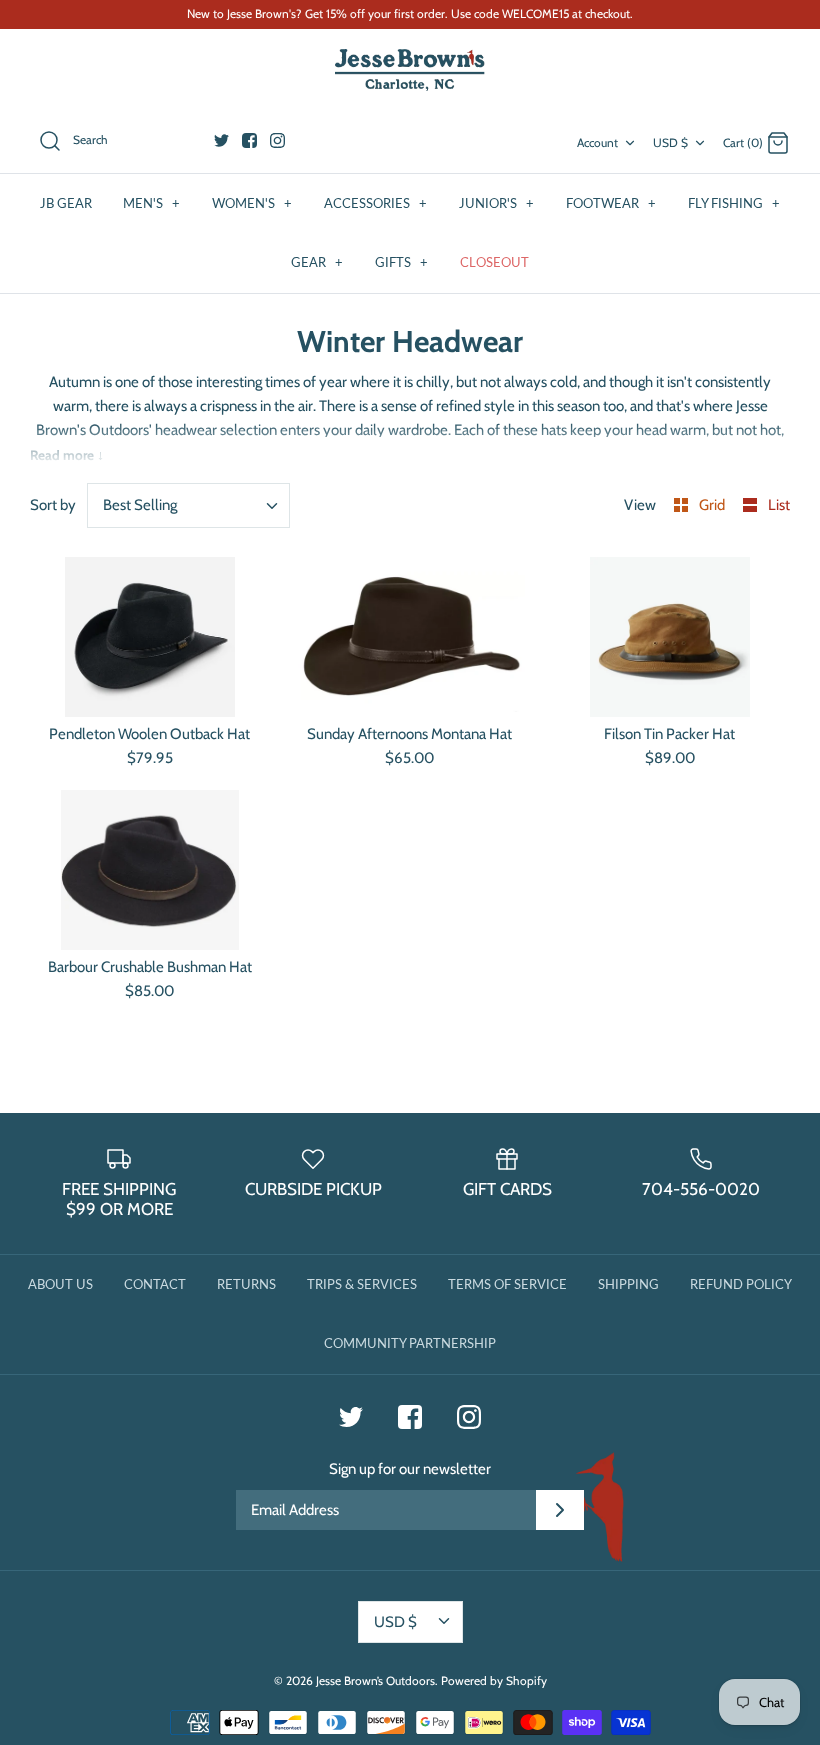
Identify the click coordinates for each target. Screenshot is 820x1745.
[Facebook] (249, 140)
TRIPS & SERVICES (362, 1284)
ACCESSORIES (375, 203)
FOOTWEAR (611, 203)
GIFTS (401, 262)
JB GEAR (66, 203)
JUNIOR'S (496, 203)
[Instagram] (277, 140)
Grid (713, 505)
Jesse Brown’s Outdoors (375, 1680)
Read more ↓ (67, 455)
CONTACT (155, 1284)
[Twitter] (221, 140)
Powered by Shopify (494, 1680)
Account (597, 142)
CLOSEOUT (494, 262)
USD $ (670, 142)
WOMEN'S (252, 203)
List (779, 505)
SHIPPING (628, 1284)
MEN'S (151, 203)
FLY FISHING (734, 203)
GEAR (317, 262)
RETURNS (246, 1284)
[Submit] (560, 1510)
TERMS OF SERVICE (507, 1284)
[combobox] (189, 505)
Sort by (53, 505)
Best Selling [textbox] (140, 505)
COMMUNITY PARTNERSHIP (410, 1343)
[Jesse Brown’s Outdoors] (410, 70)
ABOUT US (60, 1284)
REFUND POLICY (741, 1284)
